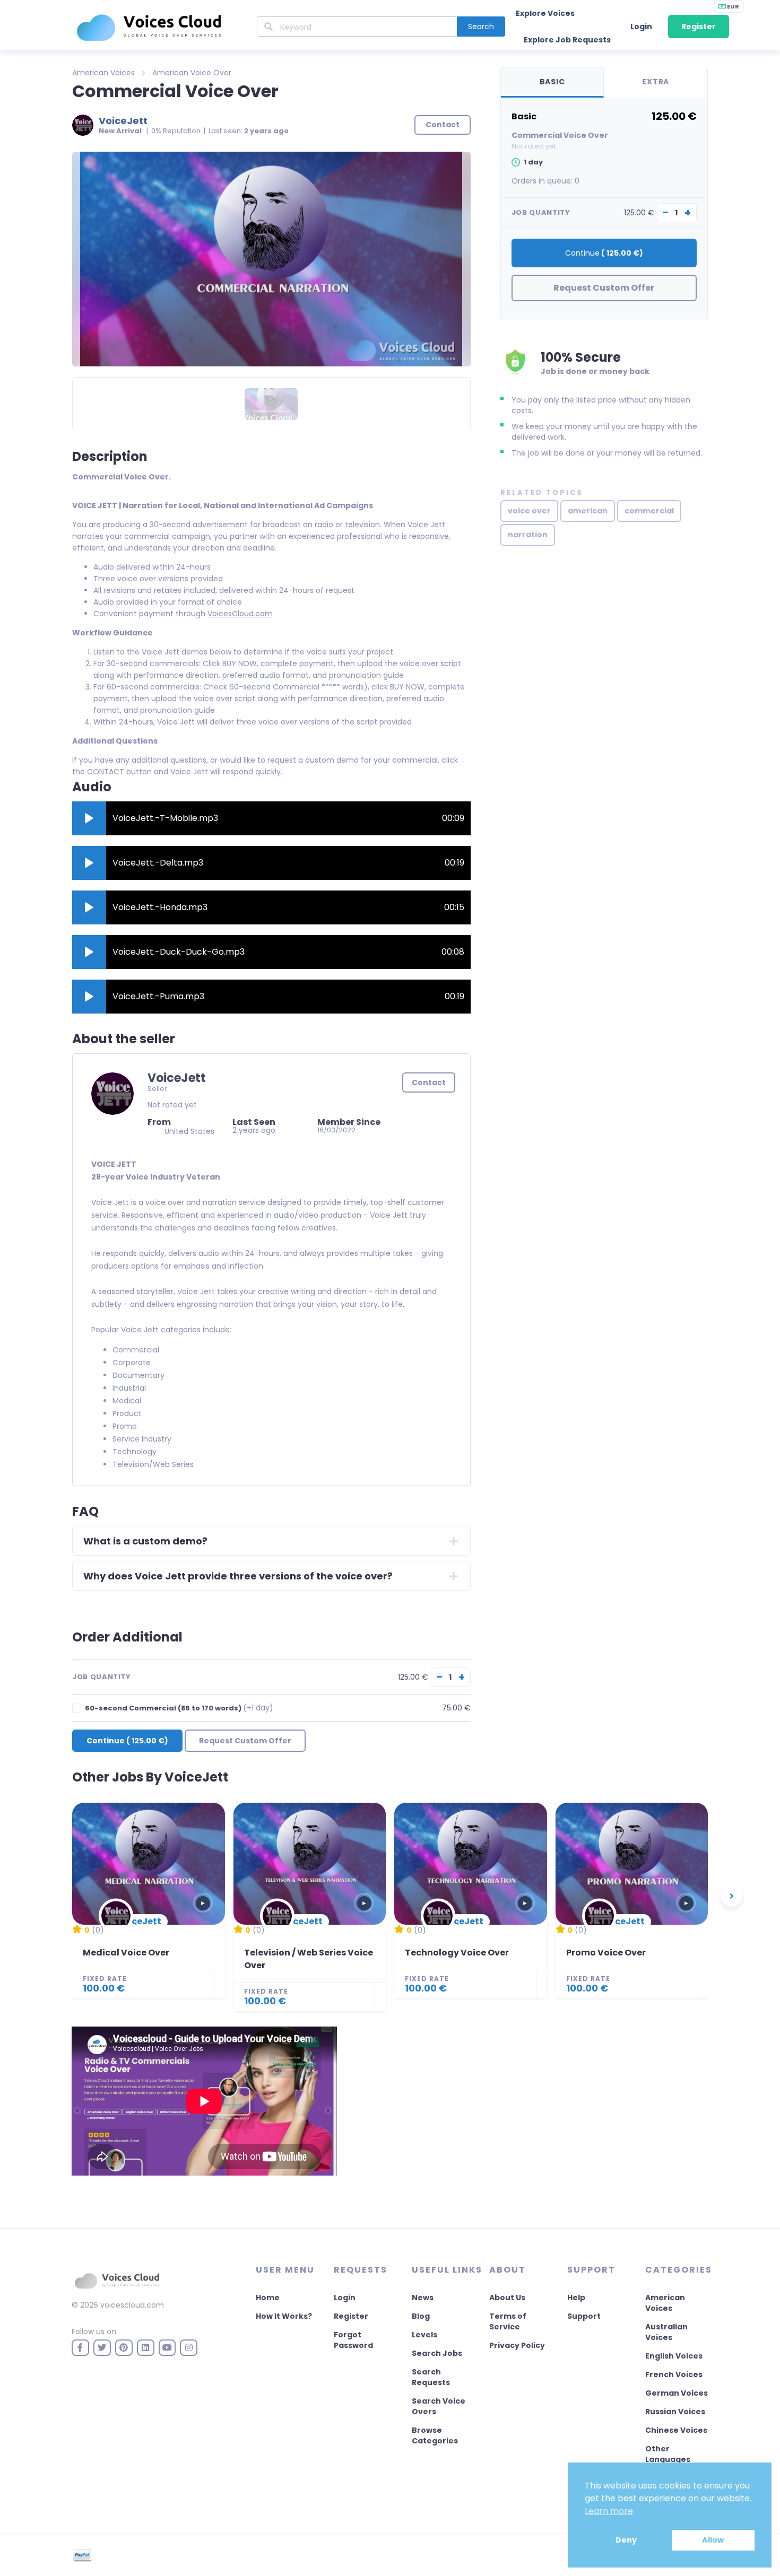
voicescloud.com (132, 2305)
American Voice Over (192, 73)
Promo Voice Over (606, 1953)
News (423, 2298)
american (588, 511)
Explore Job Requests (567, 40)
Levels (424, 2335)
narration (528, 535)
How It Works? (284, 2316)
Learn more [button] (609, 2511)
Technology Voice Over (457, 1953)
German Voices (677, 2393)
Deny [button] (626, 2540)
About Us (507, 2298)
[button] (89, 818)
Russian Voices (675, 2412)
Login (641, 27)
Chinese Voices (676, 2430)
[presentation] (732, 1896)
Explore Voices (545, 13)
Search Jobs (437, 2353)
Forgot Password (353, 2340)
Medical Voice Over (126, 1953)
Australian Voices (666, 2332)
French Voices (674, 2374)
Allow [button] (713, 2540)
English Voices (674, 2356)
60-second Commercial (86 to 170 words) (179, 1708)
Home (268, 2298)
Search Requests (431, 2377)
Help (576, 2298)
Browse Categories (435, 2435)
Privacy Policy (517, 2345)
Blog (421, 2316)
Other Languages (668, 2454)
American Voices (103, 73)
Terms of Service (508, 2321)
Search (481, 27)
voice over (529, 511)
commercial (649, 511)
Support (584, 2316)
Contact (429, 1082)
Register (699, 27)
